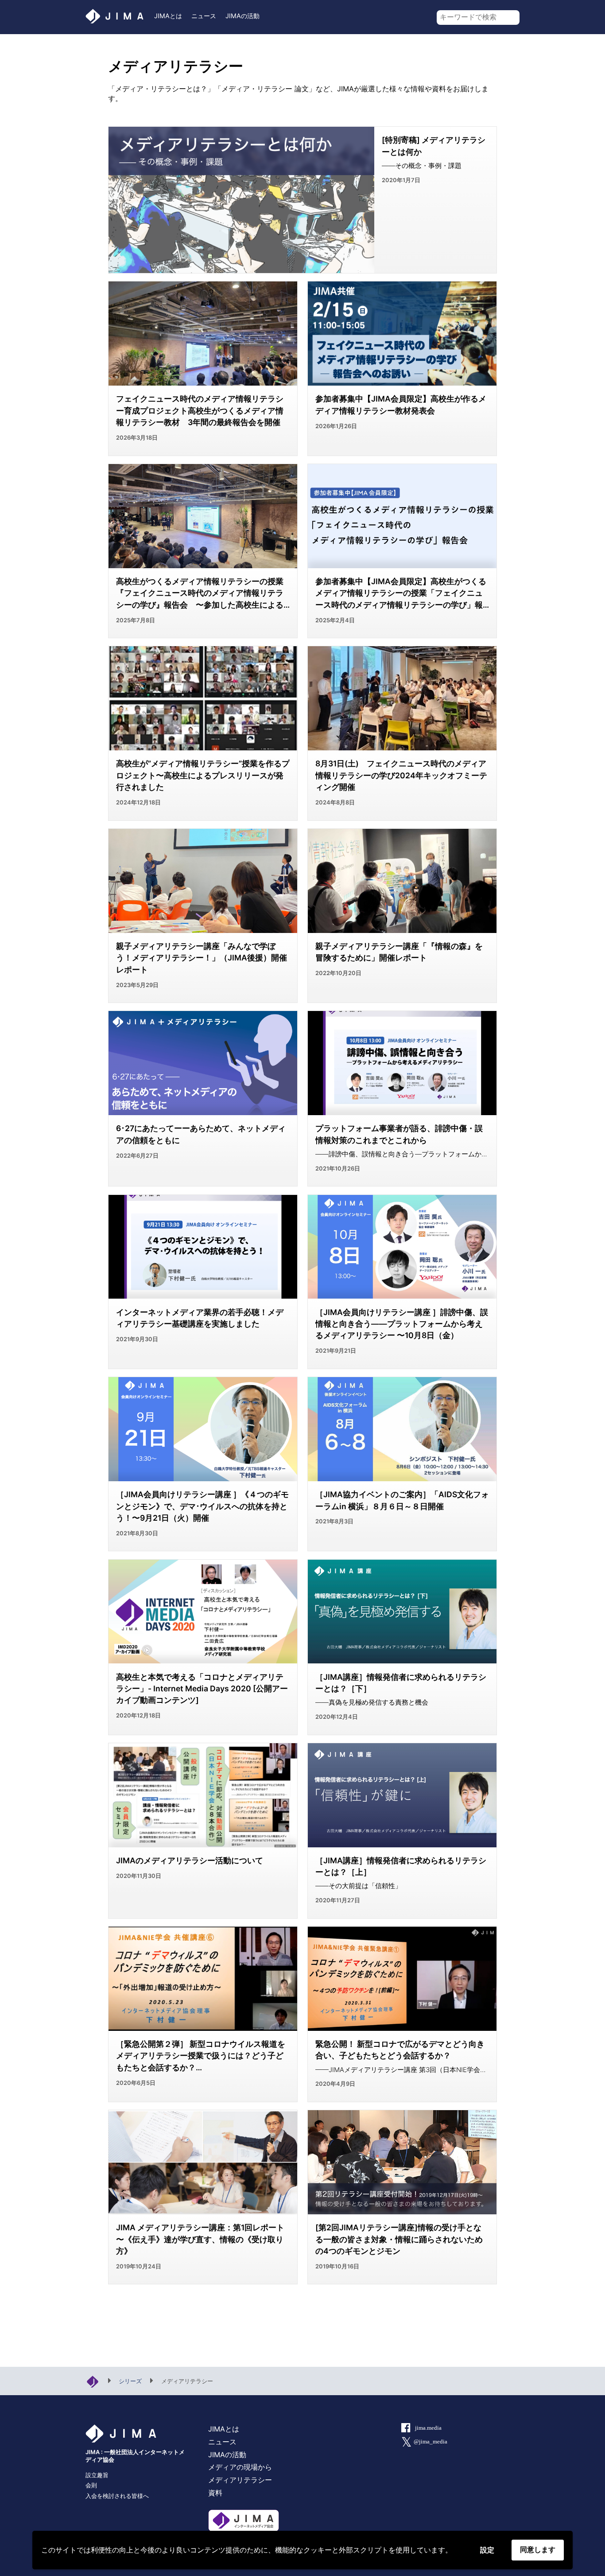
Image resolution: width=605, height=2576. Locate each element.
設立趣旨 (97, 2475)
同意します (538, 2550)
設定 (487, 2550)
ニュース (204, 16)
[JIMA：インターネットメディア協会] (93, 2381)
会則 (91, 2485)
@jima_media (430, 2442)
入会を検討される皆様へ (117, 2496)
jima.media (428, 2428)
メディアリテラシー (240, 2480)
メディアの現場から (240, 2467)
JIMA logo (115, 16)
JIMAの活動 (242, 16)
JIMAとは (168, 16)
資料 (215, 2493)
